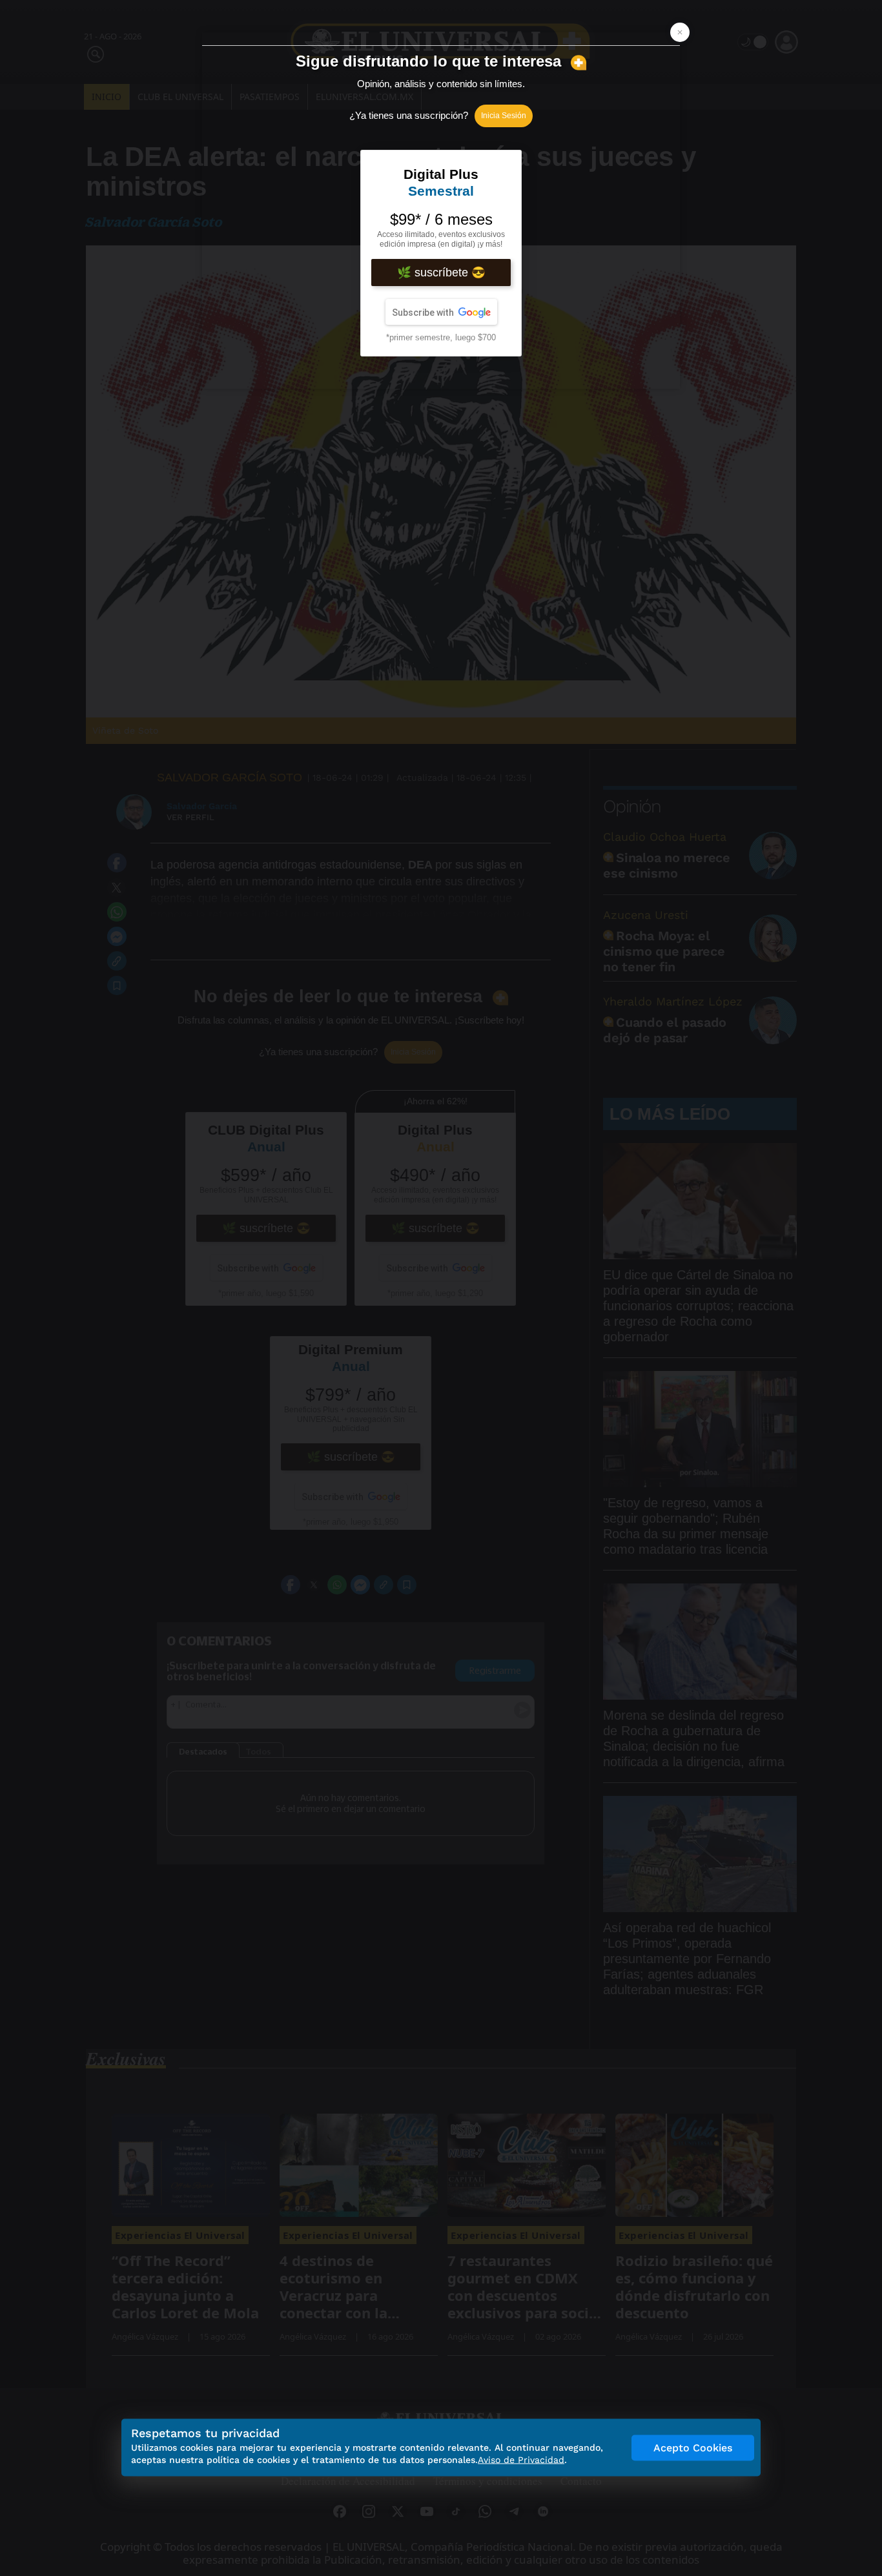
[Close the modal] (680, 32)
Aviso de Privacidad (521, 2460)
